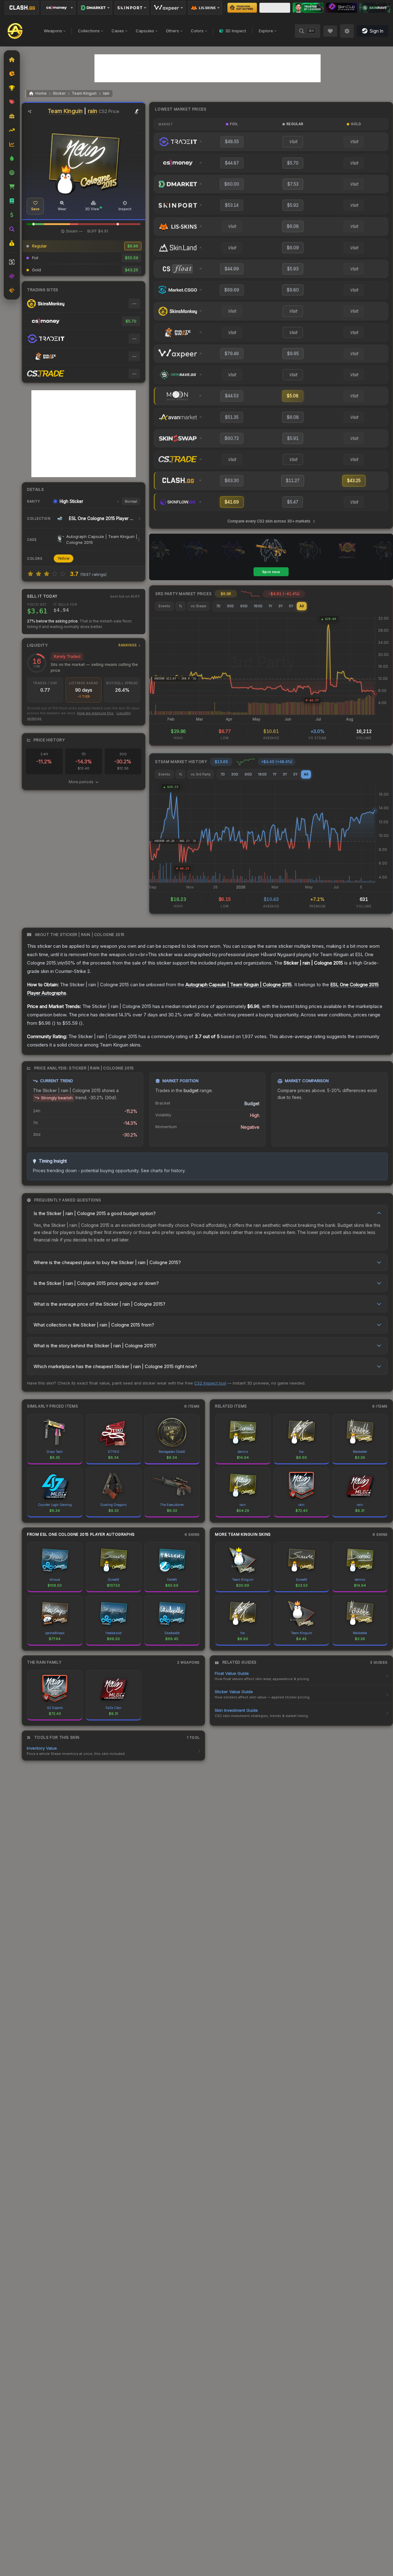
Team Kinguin (84, 93)
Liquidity (82, 645)
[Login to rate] (30, 574)
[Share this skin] (30, 111)
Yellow (64, 558)
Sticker (59, 93)
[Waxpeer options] (168, 8)
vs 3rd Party (201, 774)
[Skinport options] (132, 8)
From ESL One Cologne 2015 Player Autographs (81, 1534)
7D (218, 606)
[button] (34, 224)
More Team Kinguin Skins (243, 1534)
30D (230, 606)
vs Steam (199, 606)
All (302, 606)
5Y (291, 606)
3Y (281, 606)
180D (258, 606)
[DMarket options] (95, 8)
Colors (197, 31)
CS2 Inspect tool (210, 1383)
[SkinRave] (375, 8)
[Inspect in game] (137, 111)
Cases (118, 31)
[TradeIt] (308, 8)
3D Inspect (236, 31)
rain (106, 93)
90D (244, 606)
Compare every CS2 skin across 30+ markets (269, 521)
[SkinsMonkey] (242, 8)
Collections (89, 31)
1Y (270, 606)
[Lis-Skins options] (205, 8)
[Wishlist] (330, 31)
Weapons (53, 31)
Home (41, 93)
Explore (266, 31)
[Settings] (347, 31)
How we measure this (95, 713)
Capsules (145, 31)
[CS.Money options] (58, 8)
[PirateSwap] (275, 8)
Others (172, 31)
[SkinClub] (342, 8)
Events (164, 606)
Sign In (377, 31)
